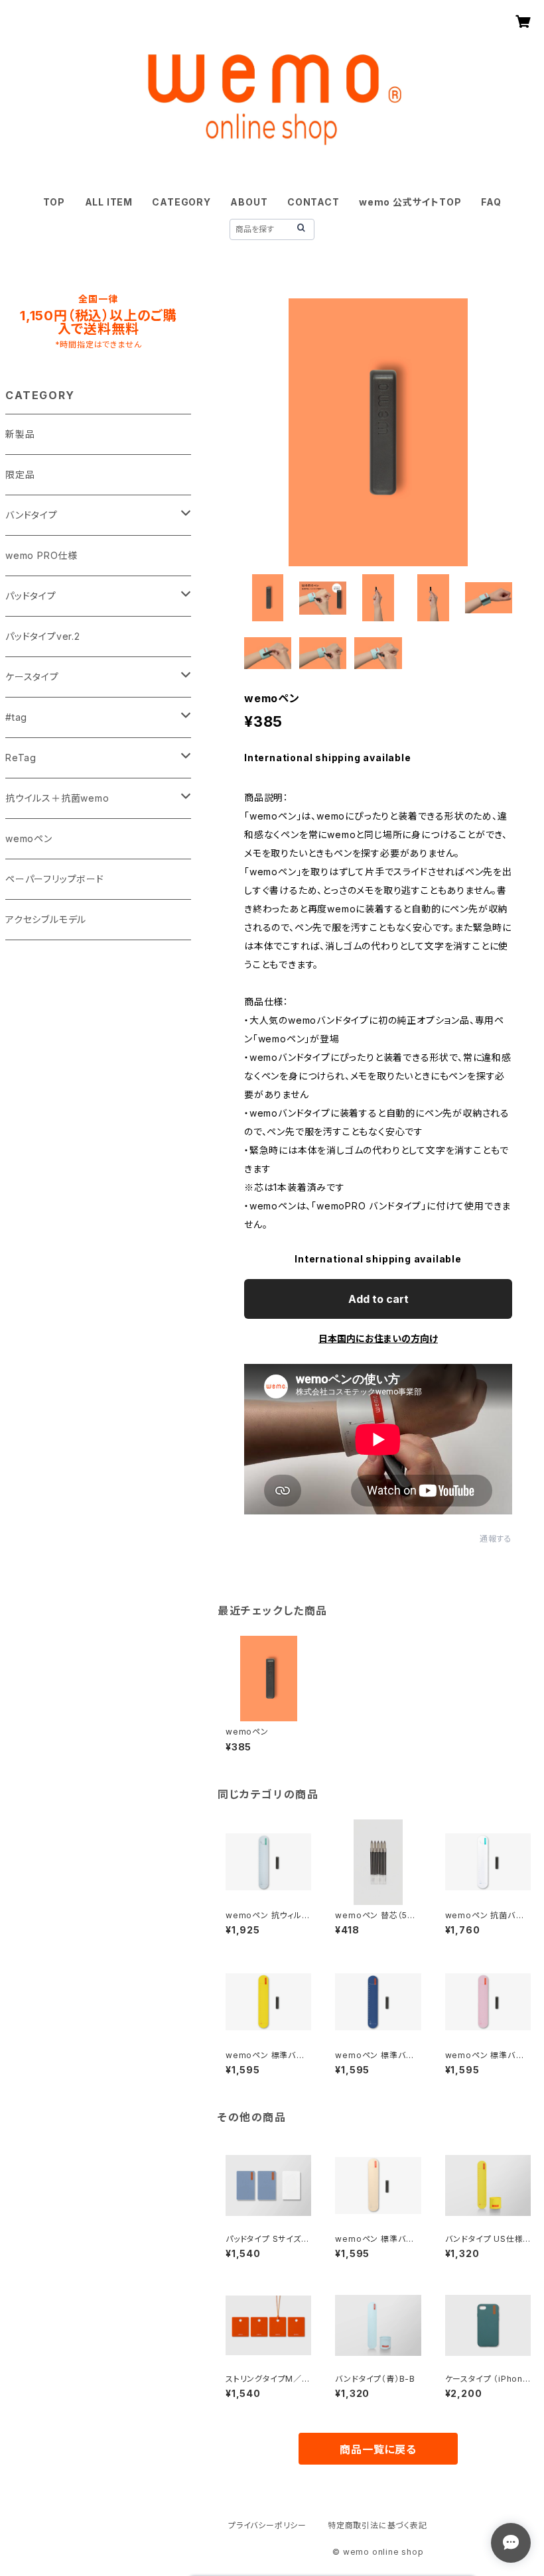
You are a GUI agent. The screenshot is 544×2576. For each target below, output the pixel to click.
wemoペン (29, 838)
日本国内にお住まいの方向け (378, 1338)
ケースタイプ (32, 677)
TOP (54, 202)
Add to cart (378, 1299)
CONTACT (313, 202)
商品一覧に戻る (378, 2449)
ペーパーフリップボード (55, 879)
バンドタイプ (32, 515)
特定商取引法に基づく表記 (377, 2525)
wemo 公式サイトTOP (410, 202)
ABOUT (249, 202)
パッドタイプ (31, 596)
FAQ (491, 202)
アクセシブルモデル (46, 919)
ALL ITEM (109, 202)
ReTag (21, 758)
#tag (16, 717)
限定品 (20, 474)
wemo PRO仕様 (41, 555)
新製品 (20, 434)
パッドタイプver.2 (43, 636)
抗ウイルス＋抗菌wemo (57, 798)
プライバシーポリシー (267, 2525)
